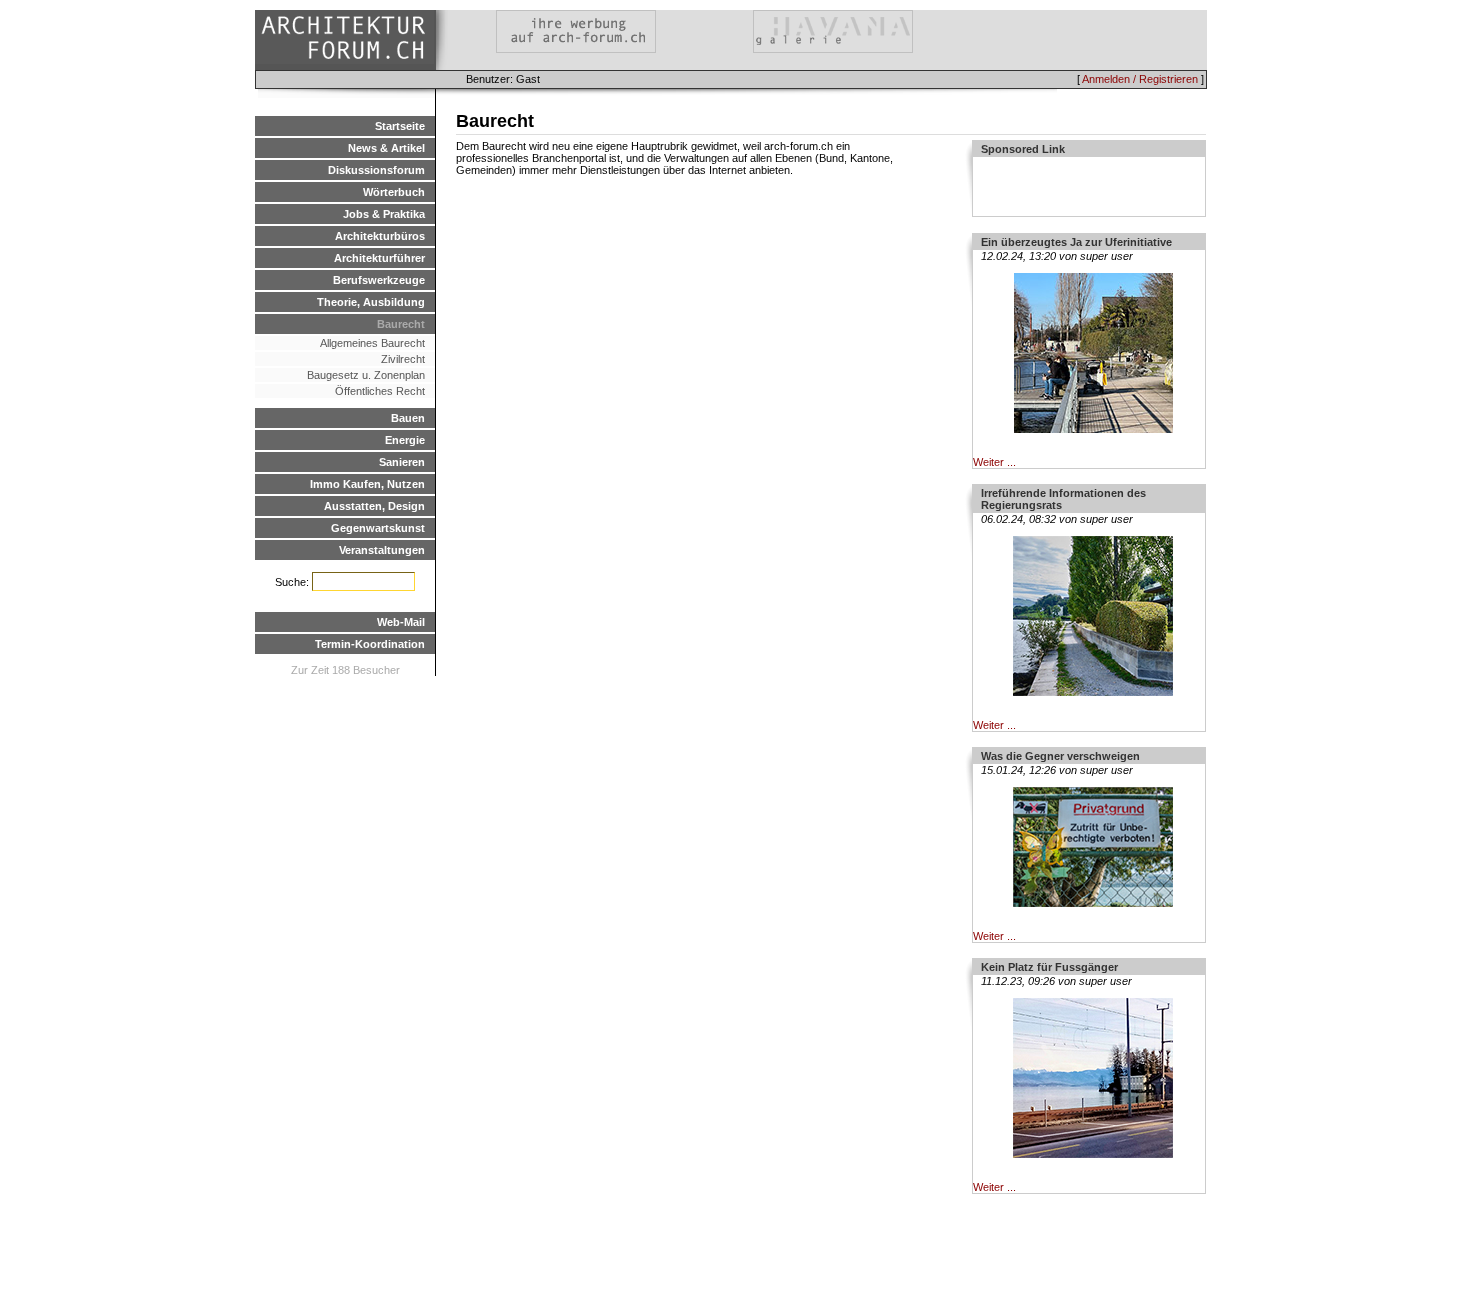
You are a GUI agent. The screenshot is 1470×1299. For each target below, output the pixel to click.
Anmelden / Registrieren (1140, 79)
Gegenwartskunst (378, 528)
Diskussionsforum (376, 170)
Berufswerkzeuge (379, 280)
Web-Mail (401, 622)
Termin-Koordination (370, 644)
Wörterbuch (394, 192)
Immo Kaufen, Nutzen (367, 484)
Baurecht (401, 324)
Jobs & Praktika (384, 214)
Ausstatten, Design (374, 506)
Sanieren (402, 462)
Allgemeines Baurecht (372, 343)
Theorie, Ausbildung (371, 302)
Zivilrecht (403, 359)
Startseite (400, 126)
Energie (405, 440)
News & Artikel (386, 148)
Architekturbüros (380, 236)
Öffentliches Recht (380, 391)
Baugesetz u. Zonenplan (366, 375)
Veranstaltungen (382, 550)
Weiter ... (994, 462)
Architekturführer (379, 258)
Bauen (408, 418)
